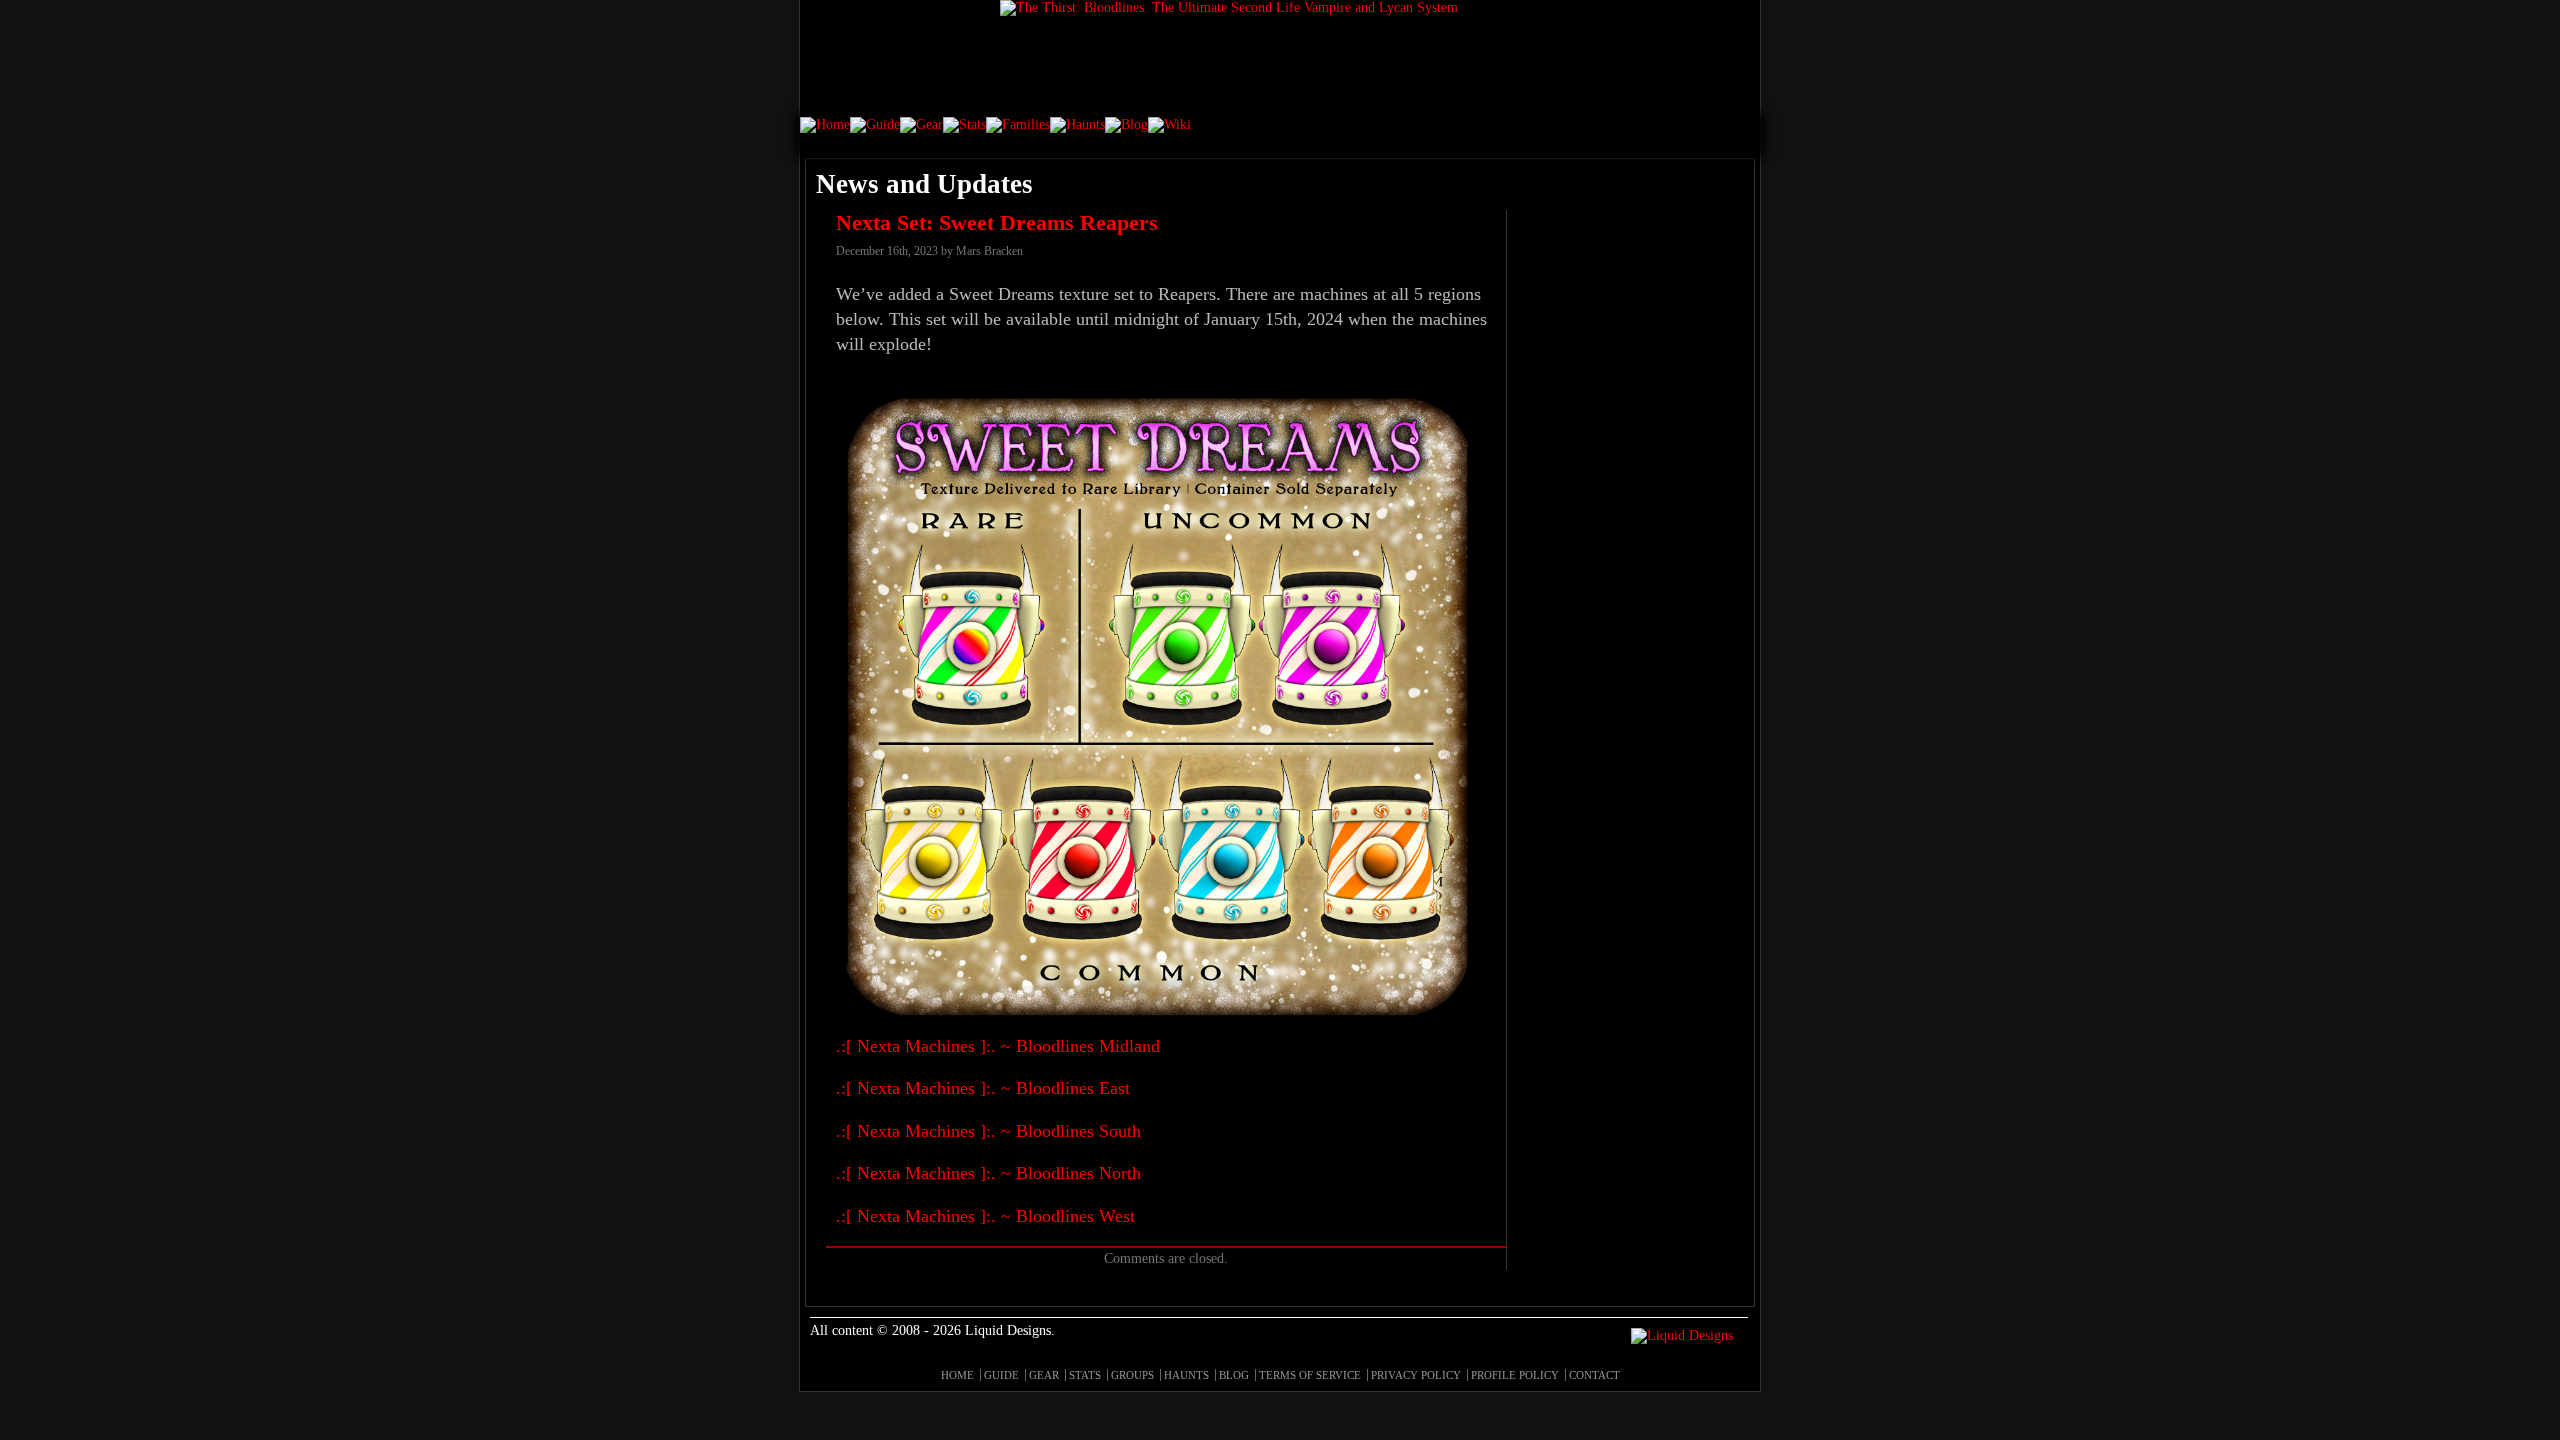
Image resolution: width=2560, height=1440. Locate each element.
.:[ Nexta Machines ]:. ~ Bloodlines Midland (998, 1046)
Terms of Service (1310, 1375)
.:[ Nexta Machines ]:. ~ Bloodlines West (985, 1216)
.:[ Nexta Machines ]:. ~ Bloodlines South (988, 1131)
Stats (1085, 1375)
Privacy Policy (1416, 1375)
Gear (1044, 1375)
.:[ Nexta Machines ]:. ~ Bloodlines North (988, 1173)
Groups (1132, 1375)
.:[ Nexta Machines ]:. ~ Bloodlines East (983, 1088)
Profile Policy (1515, 1375)
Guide (1001, 1375)
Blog (1234, 1375)
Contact (1594, 1375)
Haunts (1186, 1375)
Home (957, 1375)
